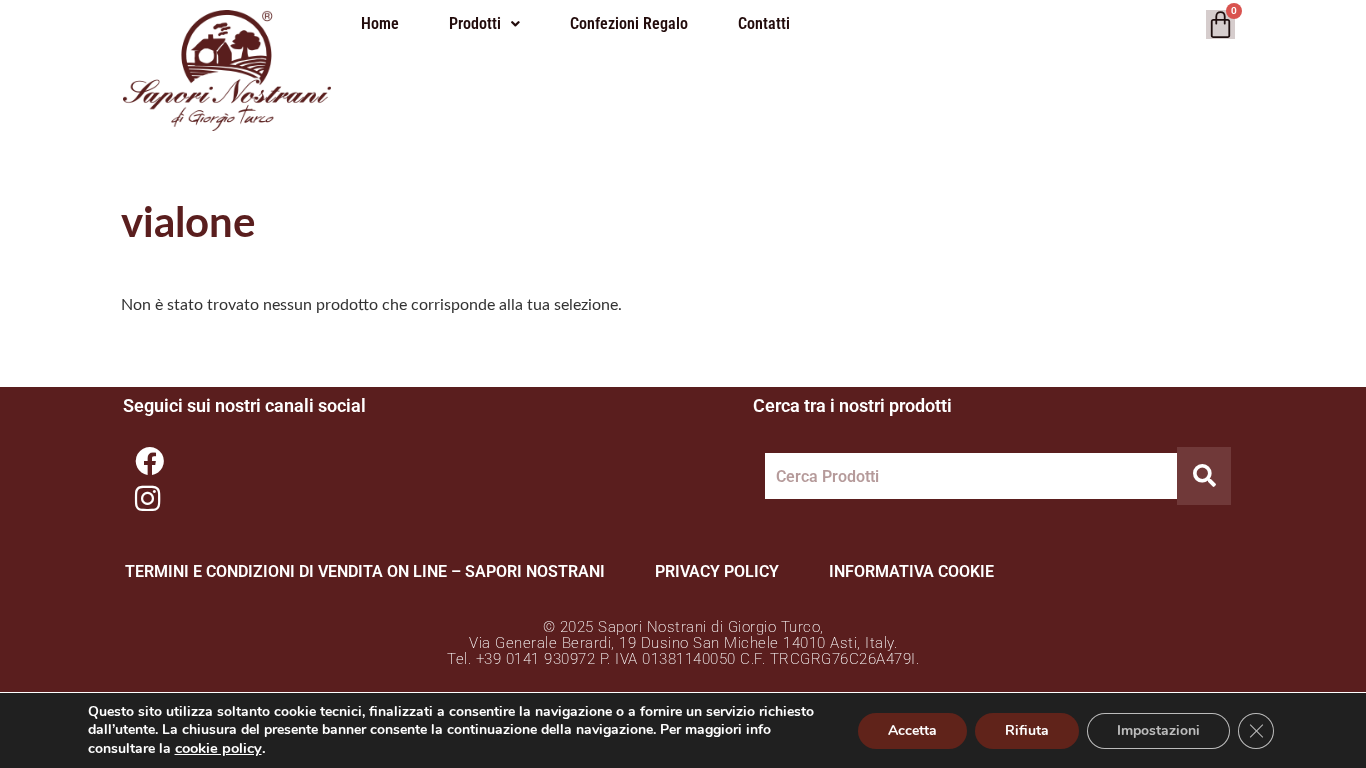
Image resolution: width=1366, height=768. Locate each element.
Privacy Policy (717, 571)
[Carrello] (1220, 24)
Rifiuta (1027, 730)
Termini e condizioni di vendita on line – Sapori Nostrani (365, 571)
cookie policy (218, 748)
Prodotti (475, 23)
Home (380, 23)
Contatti (764, 23)
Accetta (912, 730)
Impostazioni (1158, 730)
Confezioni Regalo (629, 23)
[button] (484, 24)
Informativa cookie (911, 571)
